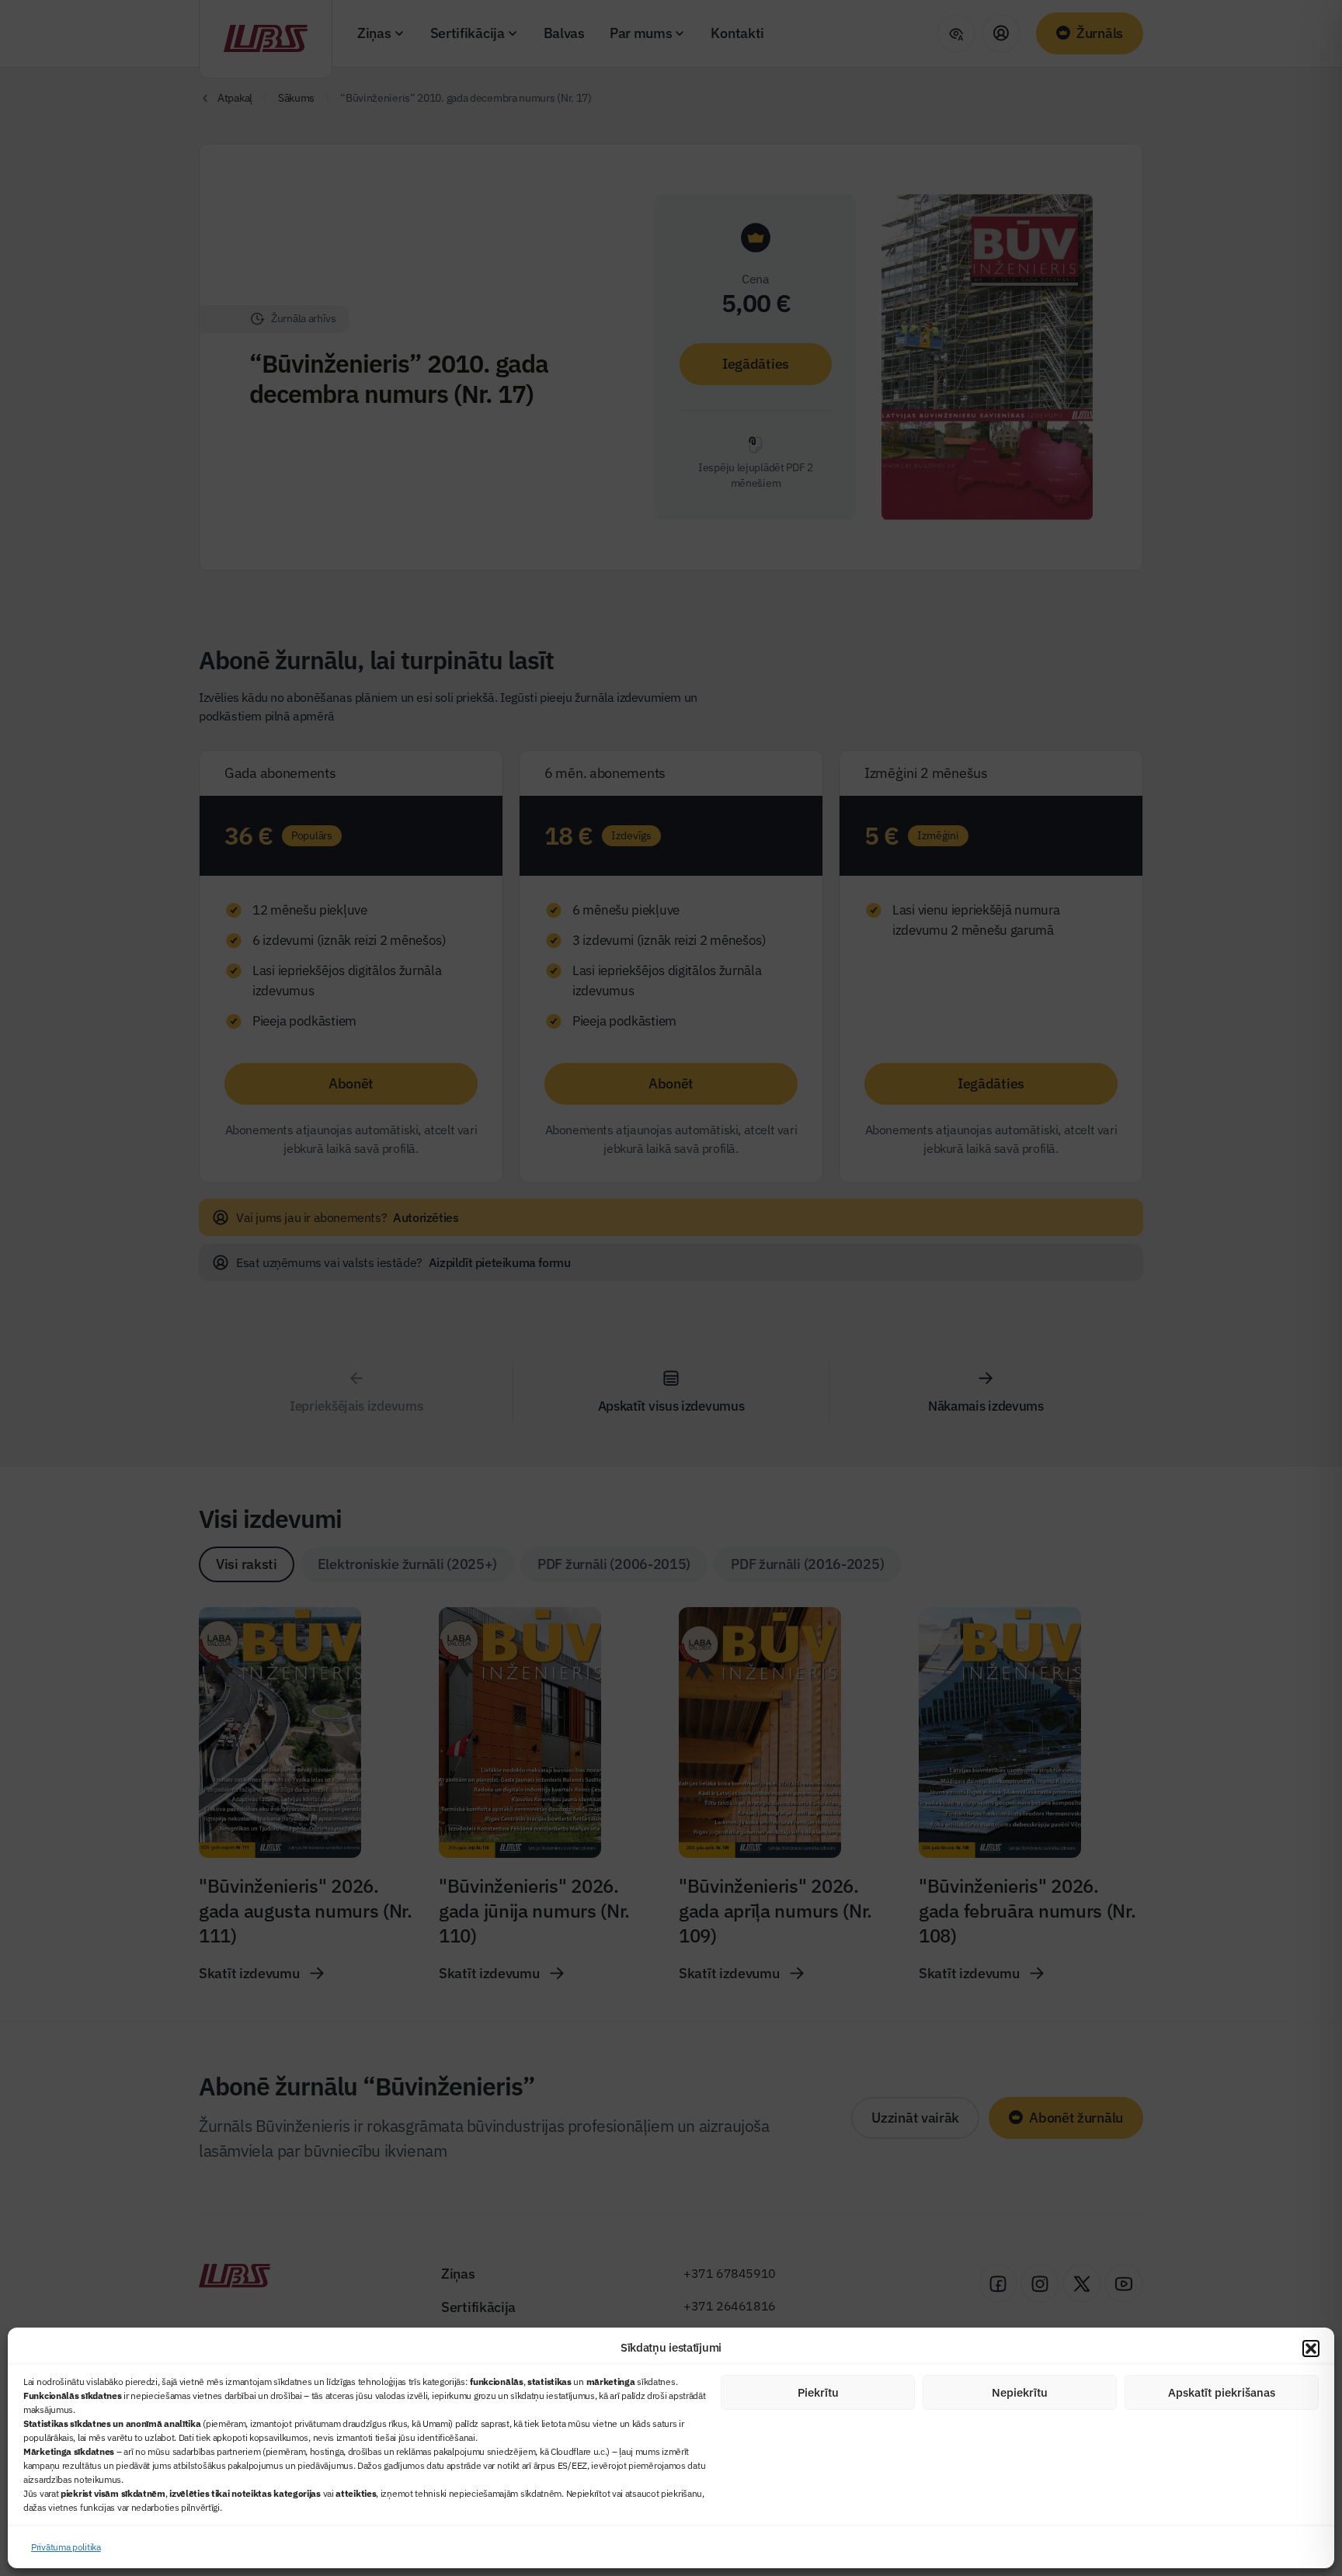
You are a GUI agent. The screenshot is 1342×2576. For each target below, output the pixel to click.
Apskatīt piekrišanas (1222, 2392)
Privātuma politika (66, 2547)
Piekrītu (818, 2392)
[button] (1311, 2349)
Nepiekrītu (1020, 2392)
